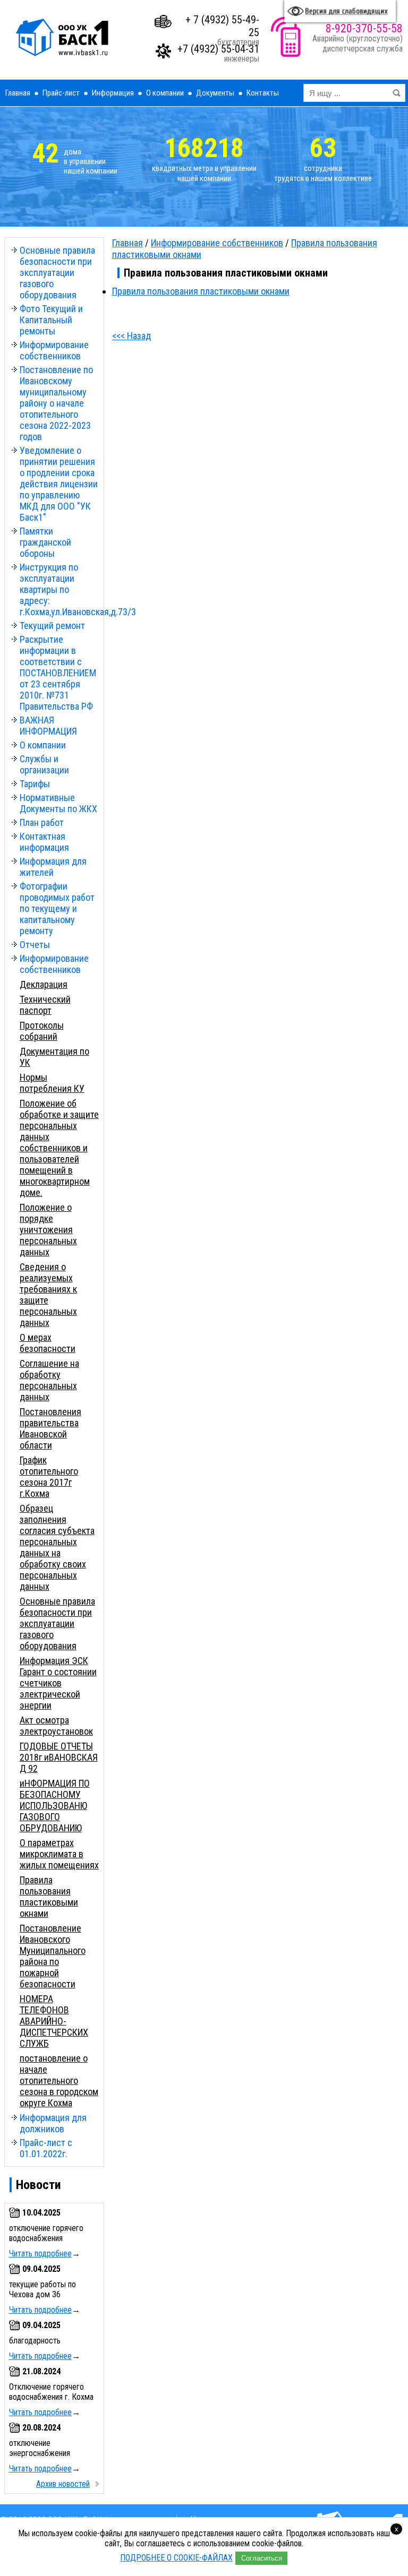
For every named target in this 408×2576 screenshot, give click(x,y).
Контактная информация (44, 842)
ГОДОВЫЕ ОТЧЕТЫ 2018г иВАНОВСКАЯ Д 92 (59, 1757)
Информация (113, 93)
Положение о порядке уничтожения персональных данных (48, 1230)
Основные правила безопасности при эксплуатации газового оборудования (57, 273)
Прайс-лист (61, 93)
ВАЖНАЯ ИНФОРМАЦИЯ (48, 726)
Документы (215, 93)
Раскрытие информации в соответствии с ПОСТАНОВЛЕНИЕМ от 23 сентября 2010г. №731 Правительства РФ (58, 673)
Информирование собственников (54, 350)
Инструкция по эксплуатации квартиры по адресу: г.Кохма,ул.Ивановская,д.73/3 (59, 589)
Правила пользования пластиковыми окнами (49, 1897)
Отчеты (35, 945)
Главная (18, 93)
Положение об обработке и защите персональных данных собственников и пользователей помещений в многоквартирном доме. (59, 1148)
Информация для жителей (53, 867)
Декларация (44, 984)
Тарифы (35, 784)
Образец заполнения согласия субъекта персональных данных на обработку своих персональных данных (57, 1547)
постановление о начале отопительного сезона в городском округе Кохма (59, 2080)
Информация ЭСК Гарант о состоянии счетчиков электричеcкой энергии (58, 1683)
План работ (42, 822)
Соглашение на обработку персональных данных (49, 1380)
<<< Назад (131, 336)
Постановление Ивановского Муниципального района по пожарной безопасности (53, 1956)
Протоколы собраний (42, 1031)
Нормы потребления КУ (52, 1083)
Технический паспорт (45, 1005)
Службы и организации (44, 764)
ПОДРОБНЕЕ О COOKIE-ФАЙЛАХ (176, 2558)
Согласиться (262, 2558)
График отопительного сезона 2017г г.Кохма (49, 1477)
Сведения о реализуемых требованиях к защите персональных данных (48, 1295)
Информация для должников (53, 2123)
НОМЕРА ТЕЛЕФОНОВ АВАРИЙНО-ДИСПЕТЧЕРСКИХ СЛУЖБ (54, 2021)
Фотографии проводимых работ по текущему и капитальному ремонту (57, 908)
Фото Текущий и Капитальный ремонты (51, 320)
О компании (165, 93)
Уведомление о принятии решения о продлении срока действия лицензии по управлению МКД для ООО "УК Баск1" (59, 484)
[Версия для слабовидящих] (340, 11)
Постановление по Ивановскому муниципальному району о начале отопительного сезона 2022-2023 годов (56, 403)
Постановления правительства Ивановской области (50, 1428)
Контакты (263, 93)
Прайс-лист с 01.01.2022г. (46, 2148)
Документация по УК (54, 1057)
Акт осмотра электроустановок (56, 1726)
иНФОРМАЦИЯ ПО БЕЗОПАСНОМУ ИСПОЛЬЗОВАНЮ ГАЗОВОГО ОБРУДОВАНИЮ (55, 1806)
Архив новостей (63, 2484)
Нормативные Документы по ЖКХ (58, 803)
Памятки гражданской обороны (45, 542)
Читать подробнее (40, 2254)
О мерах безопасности (48, 1343)
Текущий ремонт (52, 626)
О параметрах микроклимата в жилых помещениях (59, 1854)
